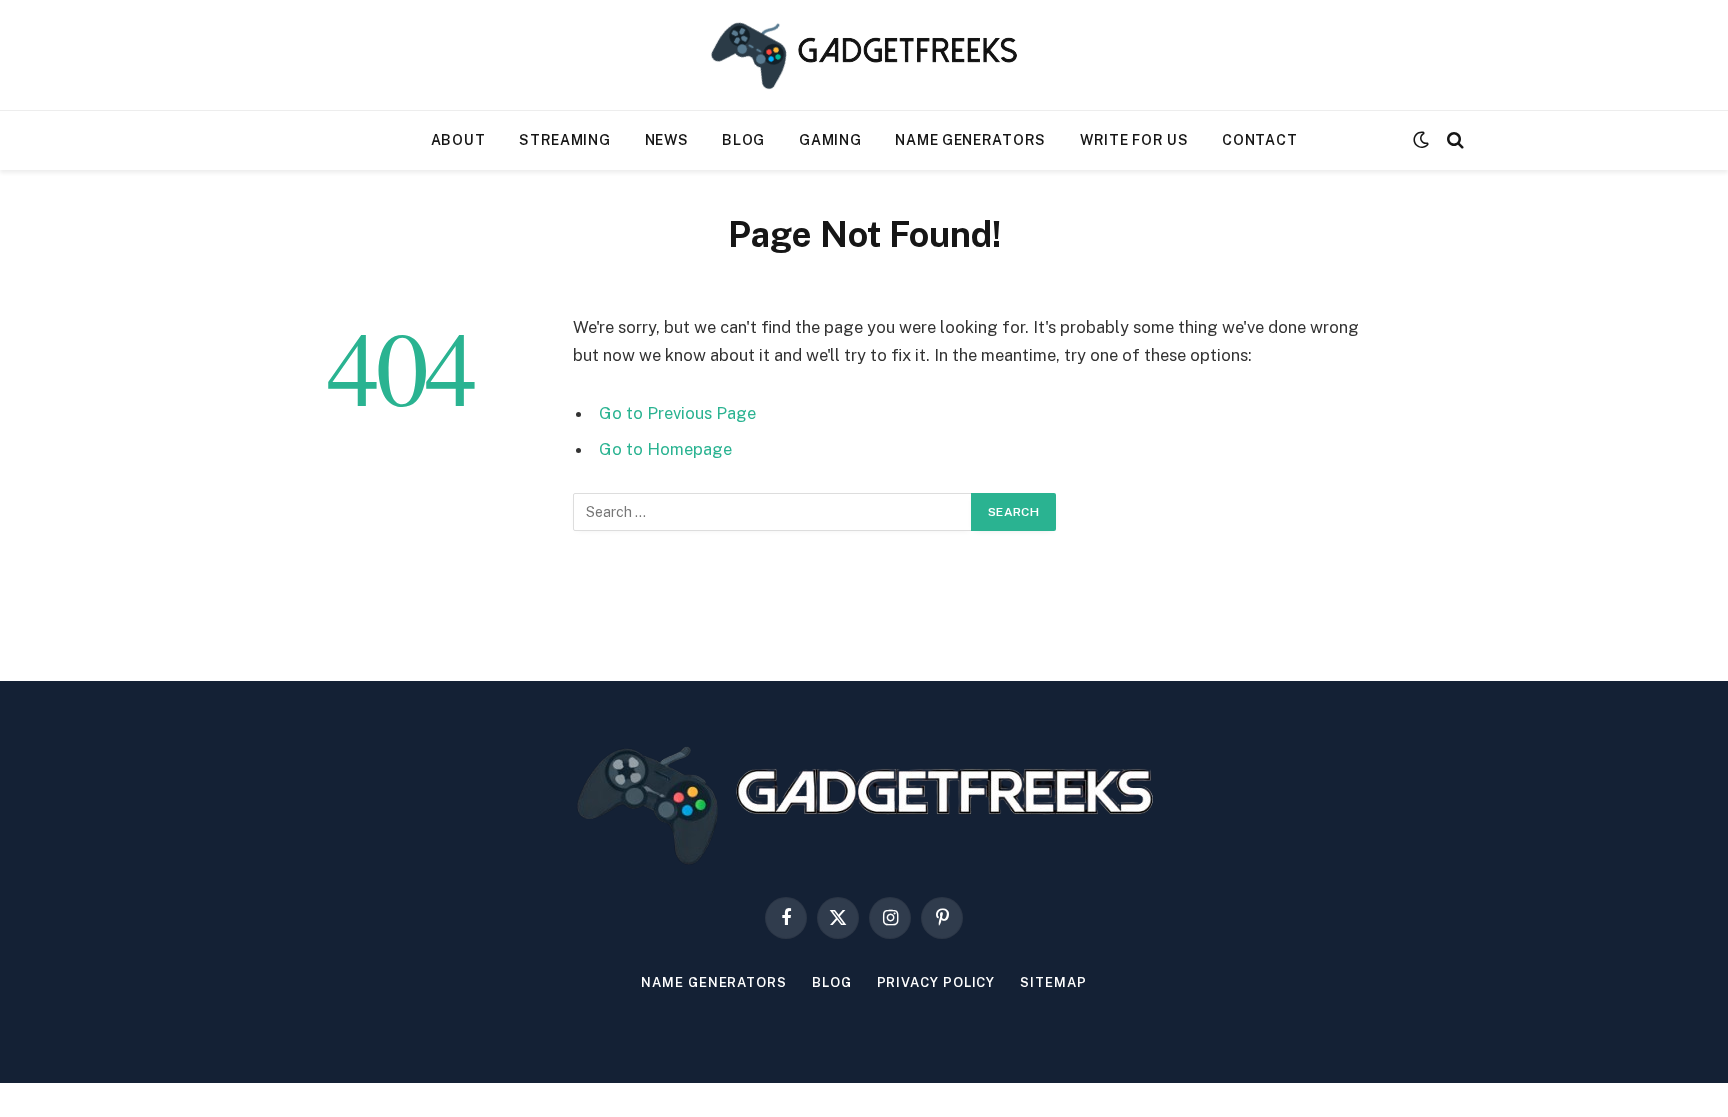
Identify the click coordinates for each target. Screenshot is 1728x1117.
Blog (743, 140)
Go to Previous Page (677, 413)
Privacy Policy (936, 982)
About (458, 140)
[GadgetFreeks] (864, 55)
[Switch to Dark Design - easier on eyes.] (1421, 140)
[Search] (1453, 140)
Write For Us (1134, 140)
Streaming (564, 140)
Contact (1259, 140)
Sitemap (1053, 982)
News (667, 140)
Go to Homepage (665, 449)
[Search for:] (773, 512)
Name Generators (970, 140)
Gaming (830, 140)
